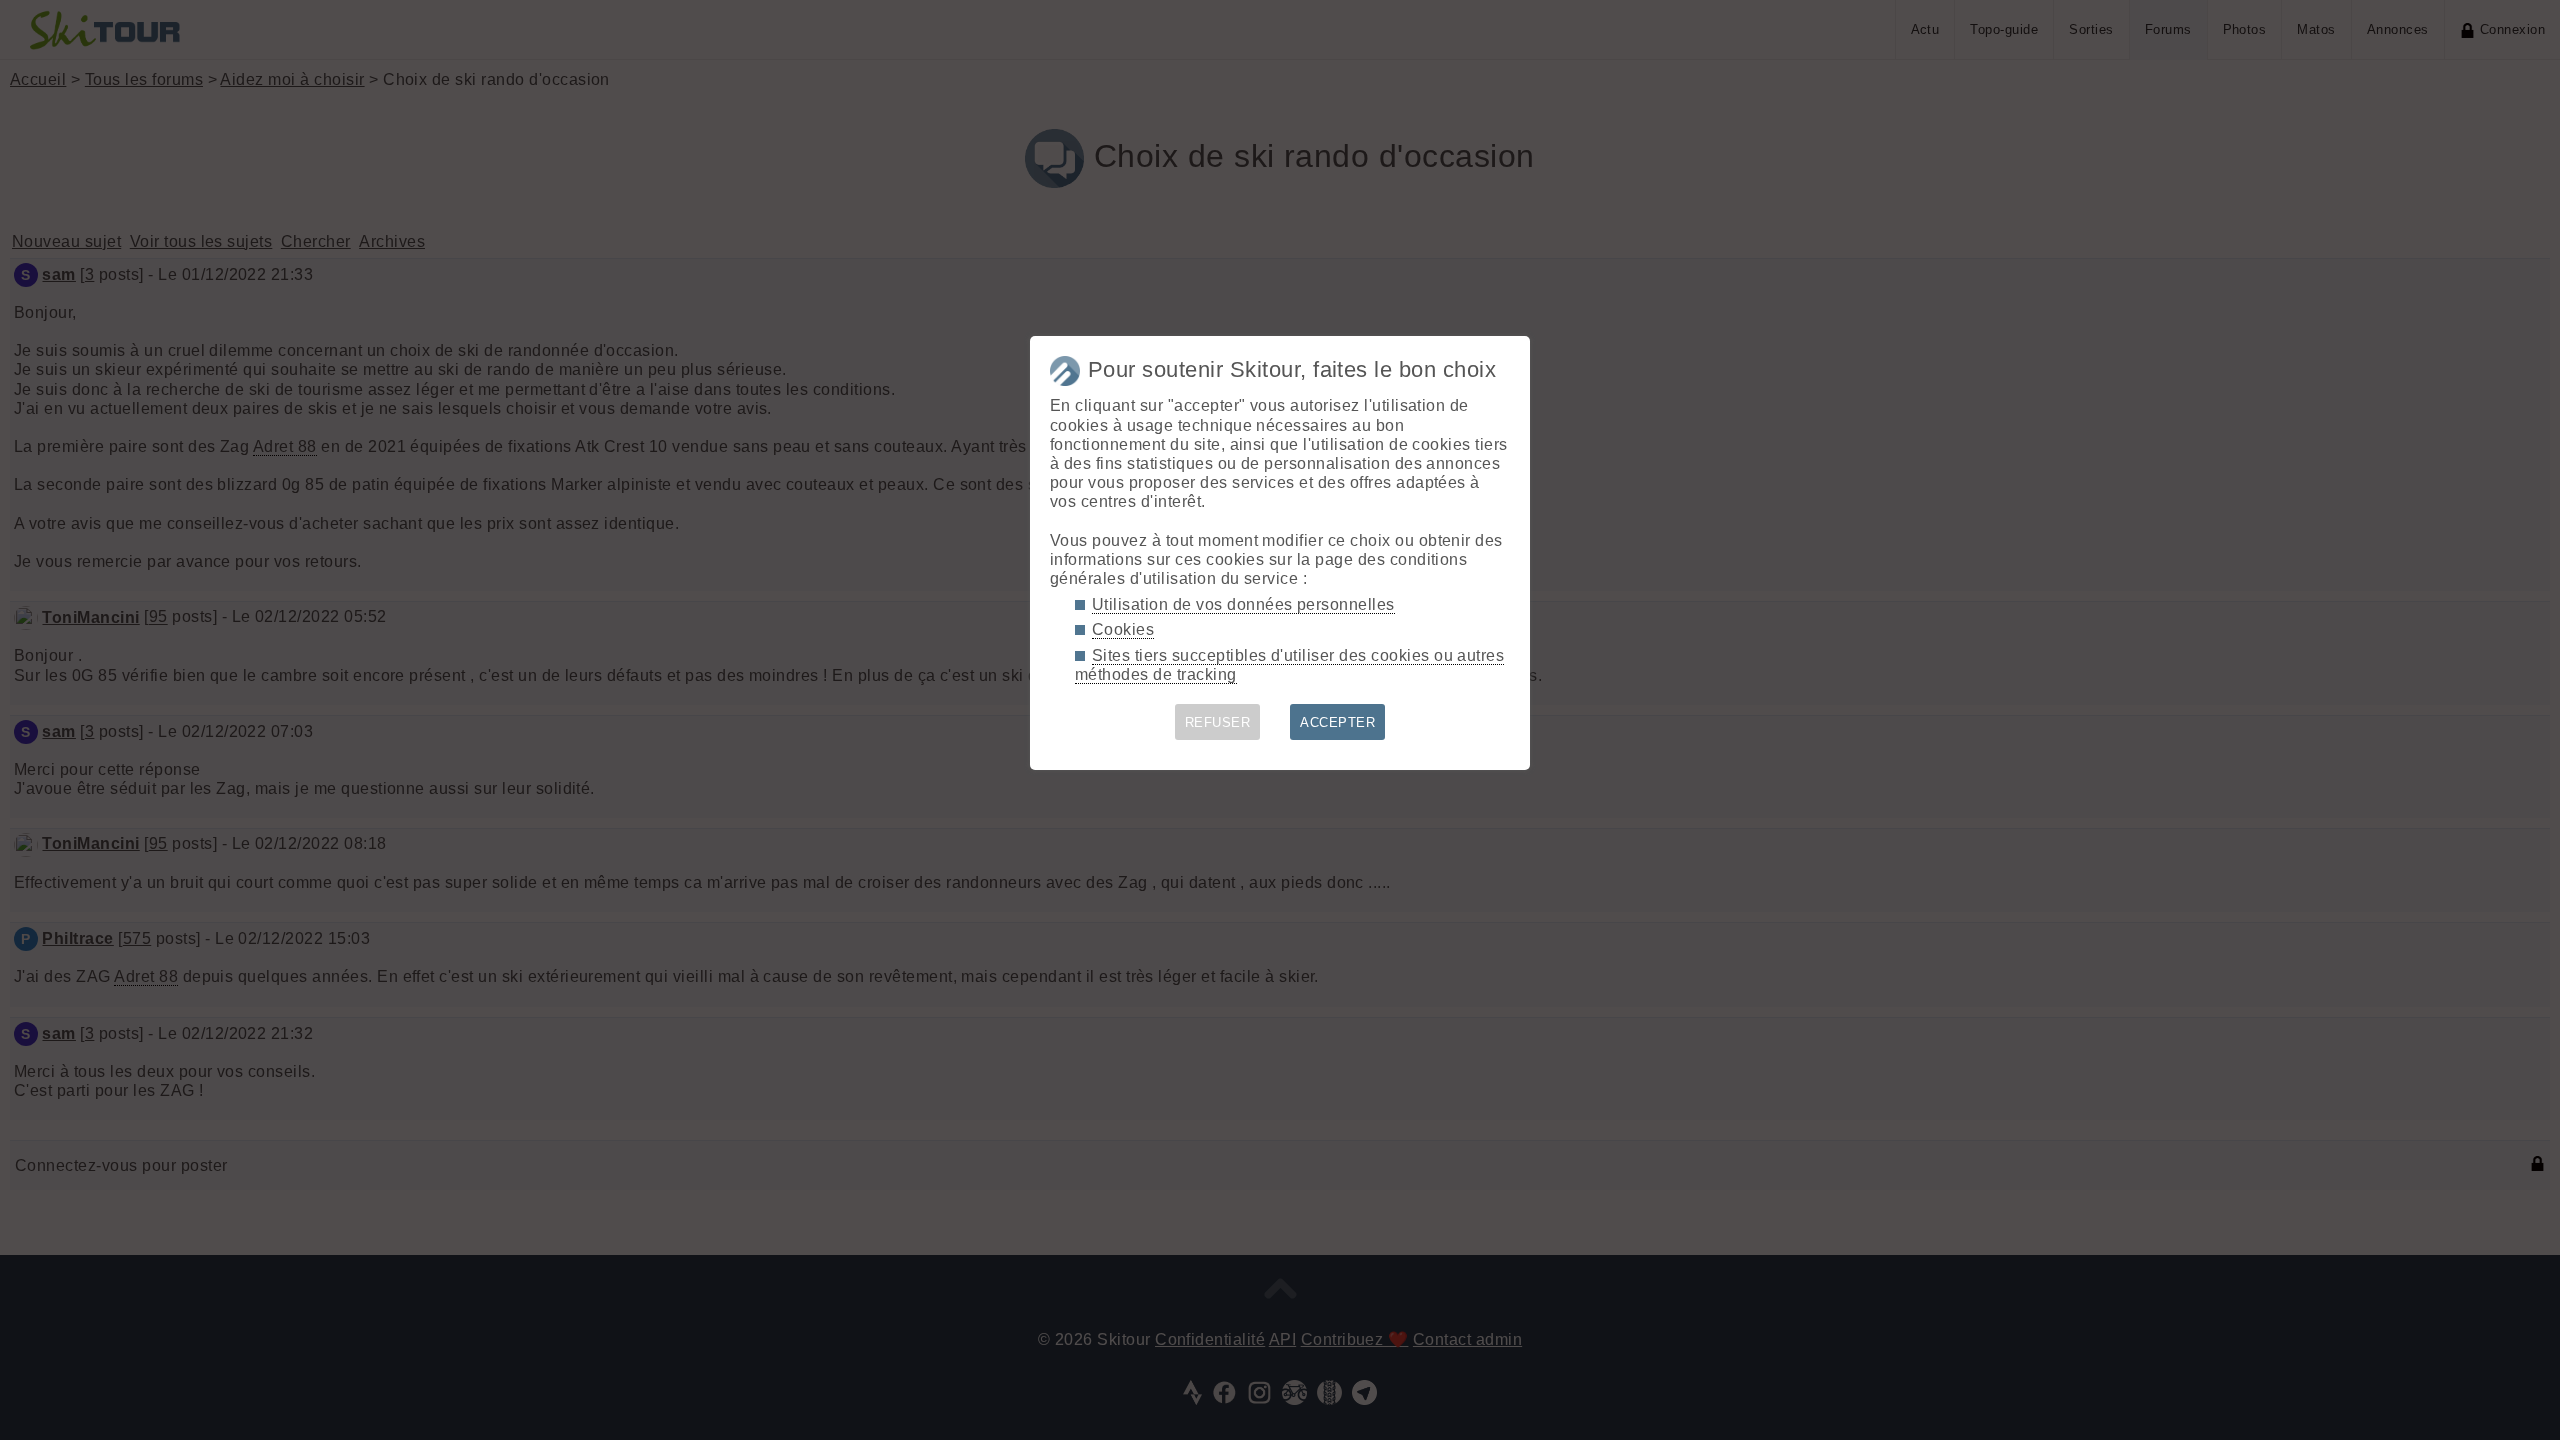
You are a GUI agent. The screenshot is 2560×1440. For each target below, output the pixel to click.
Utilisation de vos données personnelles (1243, 604)
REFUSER (1217, 722)
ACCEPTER (1337, 722)
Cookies (1123, 629)
